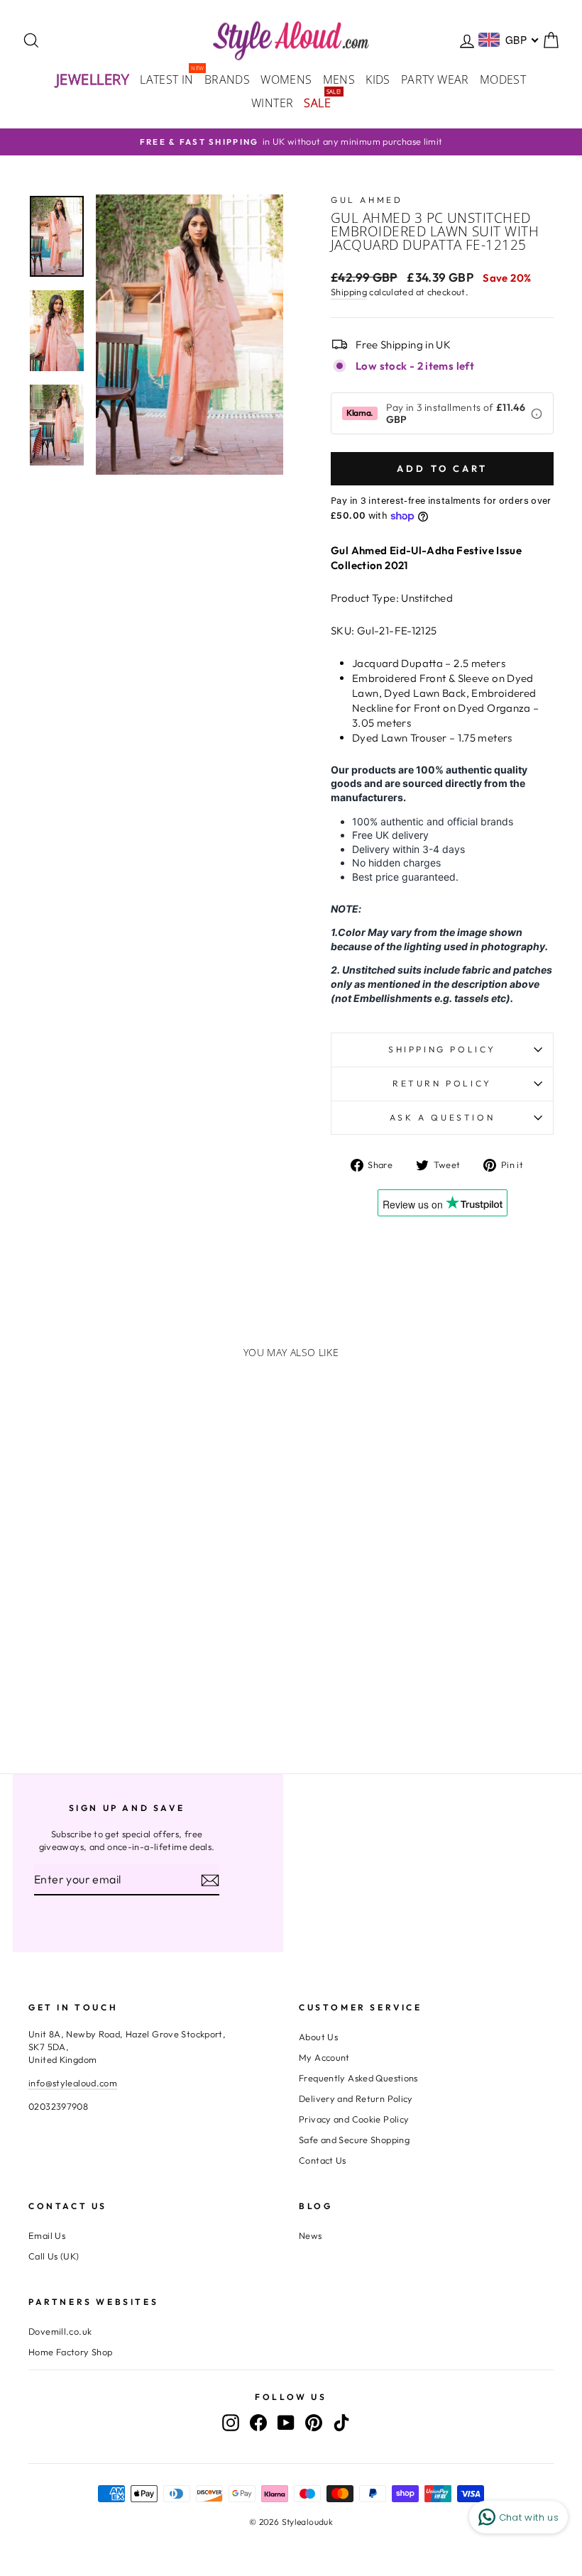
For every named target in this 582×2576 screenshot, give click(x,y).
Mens (339, 79)
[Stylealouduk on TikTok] (341, 2422)
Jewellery (93, 79)
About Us (318, 2037)
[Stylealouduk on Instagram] (231, 2422)
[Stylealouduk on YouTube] (286, 2422)
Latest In (169, 78)
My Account (324, 2057)
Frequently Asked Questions (358, 2078)
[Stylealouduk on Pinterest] (314, 2422)
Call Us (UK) (54, 2256)
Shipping (349, 292)
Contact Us (323, 2160)
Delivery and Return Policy (356, 2098)
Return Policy (442, 1083)
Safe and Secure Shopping (354, 2140)
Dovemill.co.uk (60, 2331)
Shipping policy (442, 1049)
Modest (503, 79)
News (311, 2235)
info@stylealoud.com (73, 2083)
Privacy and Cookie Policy (354, 2119)
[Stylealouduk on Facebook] (258, 2422)
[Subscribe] (210, 1880)
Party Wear (435, 79)
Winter (272, 103)
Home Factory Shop (70, 2352)
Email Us (47, 2235)
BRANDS (227, 79)
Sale (320, 102)
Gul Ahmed (367, 200)
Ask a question (442, 1117)
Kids (378, 79)
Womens (286, 79)
